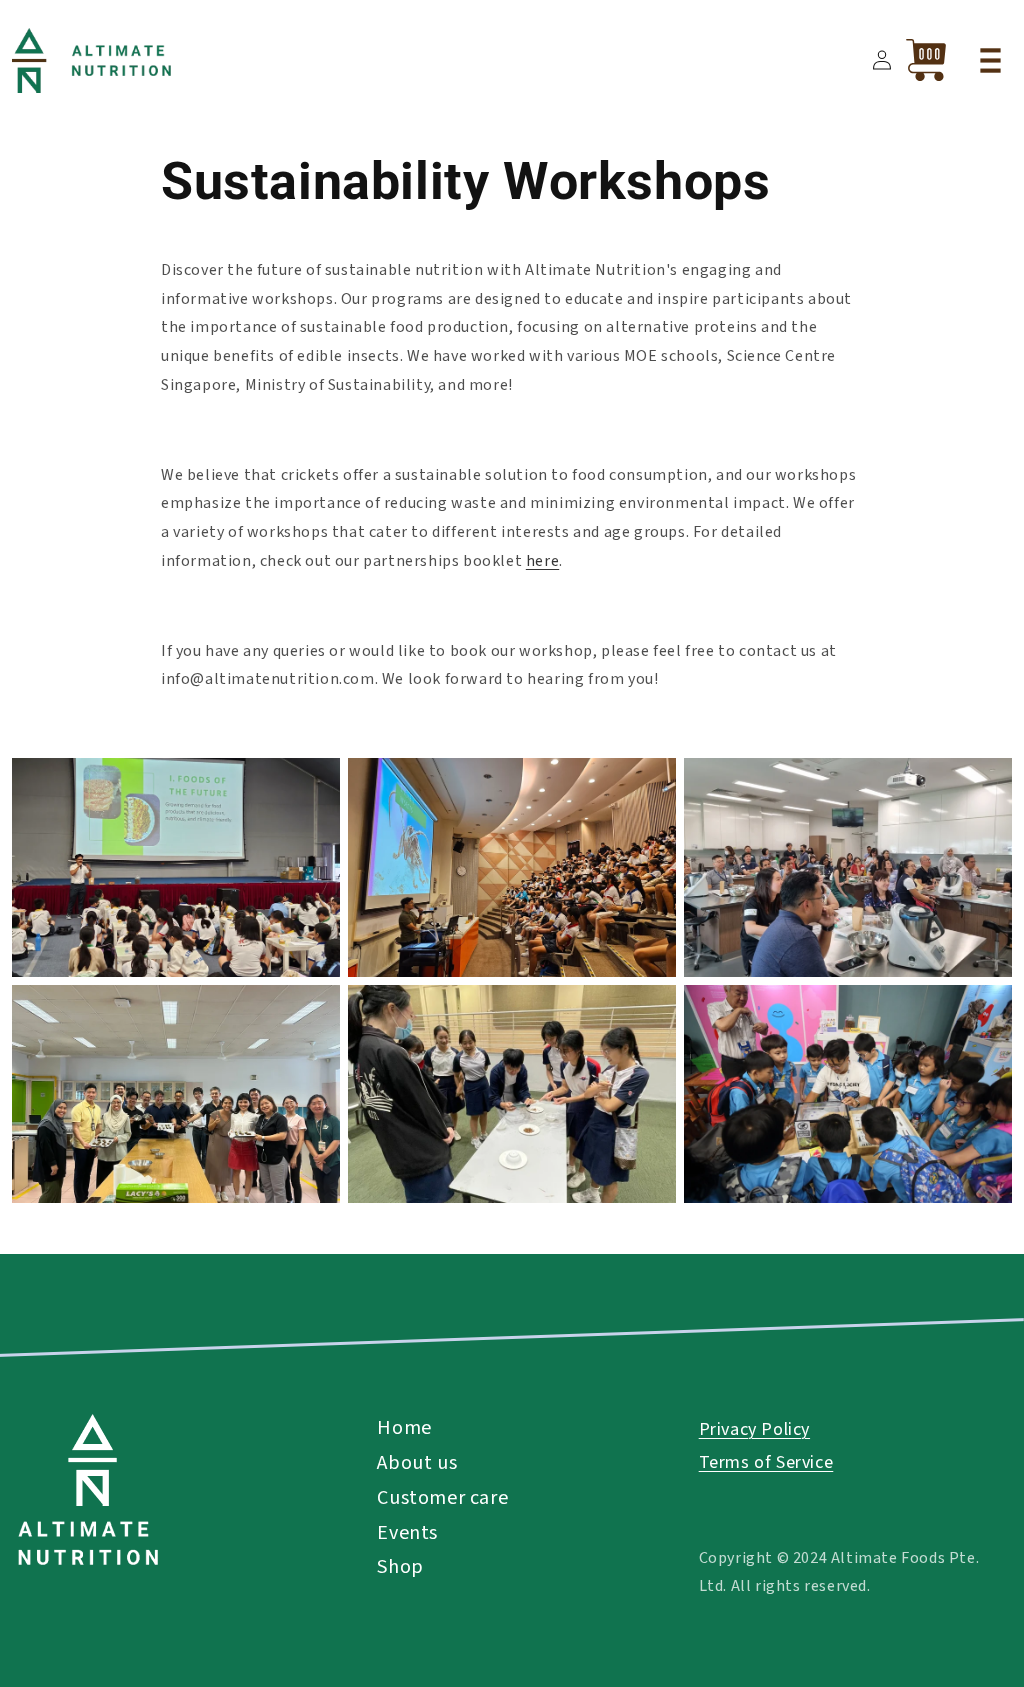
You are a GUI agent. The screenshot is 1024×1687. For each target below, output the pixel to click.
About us (417, 1463)
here (542, 561)
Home (404, 1428)
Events (407, 1533)
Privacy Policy (754, 1429)
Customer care (442, 1498)
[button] (990, 60)
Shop (400, 1567)
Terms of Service (766, 1462)
